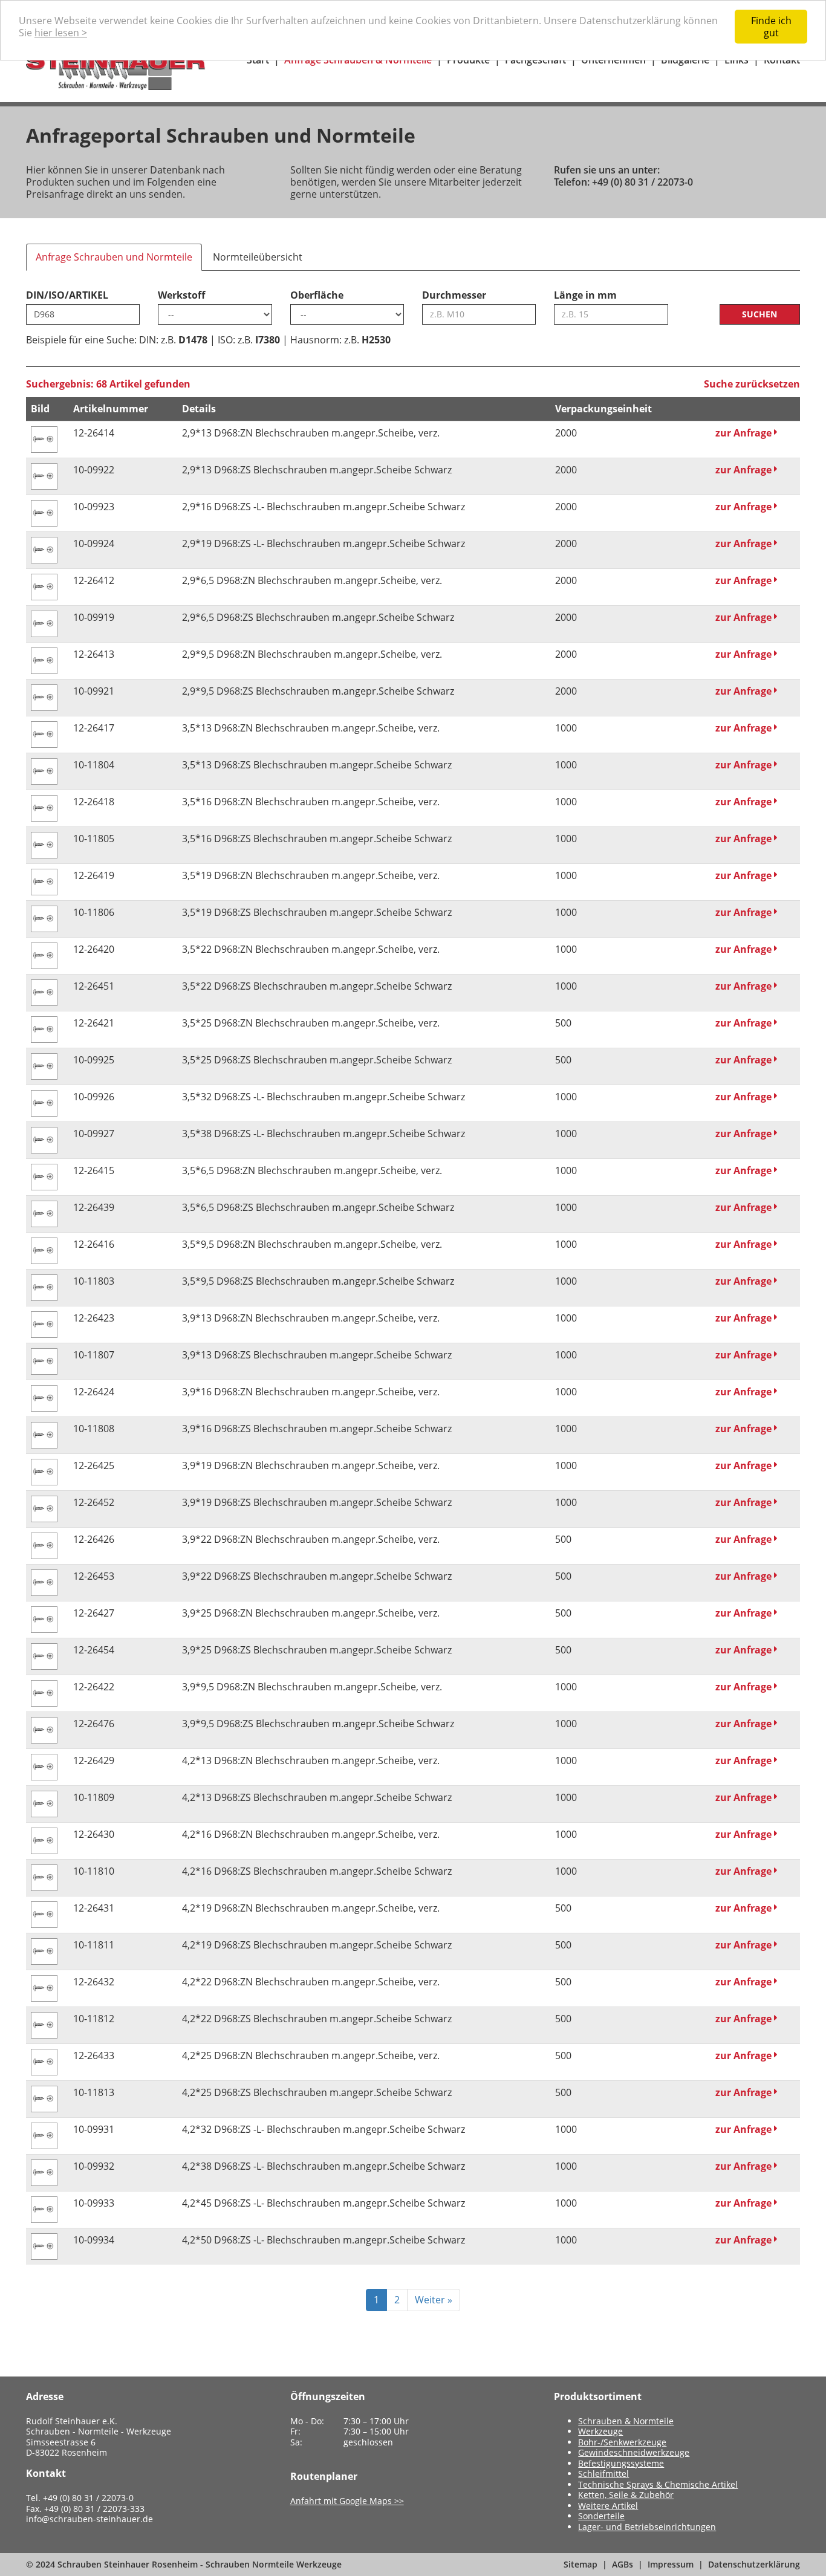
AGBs (623, 2564)
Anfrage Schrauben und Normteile (114, 257)
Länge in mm (585, 295)
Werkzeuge (600, 2431)
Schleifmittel (603, 2474)
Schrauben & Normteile (626, 2421)
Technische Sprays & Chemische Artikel (658, 2484)
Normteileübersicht (258, 257)
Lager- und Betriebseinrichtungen (647, 2527)
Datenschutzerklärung (754, 2564)
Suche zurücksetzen (752, 384)
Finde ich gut (771, 27)
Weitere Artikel (608, 2506)
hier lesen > (61, 33)
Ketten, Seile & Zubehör (626, 2495)
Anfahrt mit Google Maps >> (347, 2501)
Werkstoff (181, 295)
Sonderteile (601, 2516)
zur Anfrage (745, 433)
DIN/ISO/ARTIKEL (67, 295)
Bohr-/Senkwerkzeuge (622, 2442)
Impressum (671, 2564)
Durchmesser (454, 295)
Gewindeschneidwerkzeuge (634, 2452)
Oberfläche (317, 295)
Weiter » (434, 2300)
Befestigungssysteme (621, 2463)
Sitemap (580, 2564)
